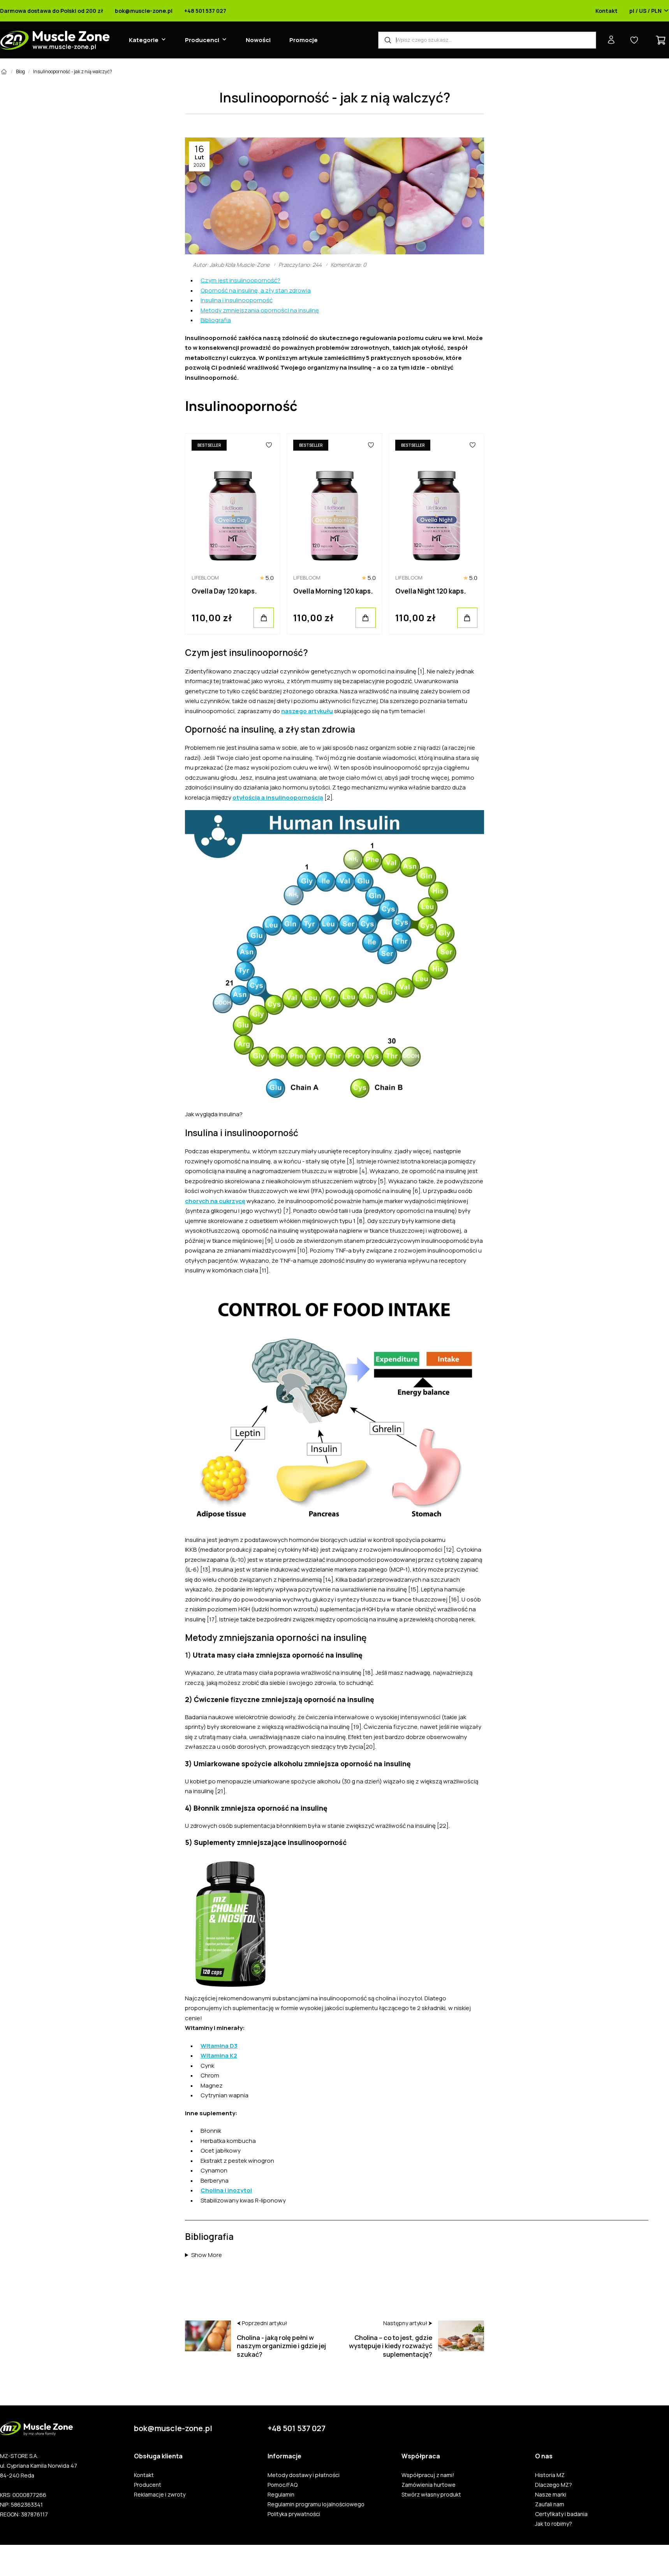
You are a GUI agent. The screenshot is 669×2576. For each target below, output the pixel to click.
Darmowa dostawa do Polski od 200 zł (52, 11)
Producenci (202, 40)
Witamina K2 (219, 2055)
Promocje (304, 40)
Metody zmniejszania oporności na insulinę (260, 310)
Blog (20, 71)
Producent (148, 2485)
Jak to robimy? (554, 2524)
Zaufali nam (550, 2504)
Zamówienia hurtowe (429, 2485)
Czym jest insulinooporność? (240, 280)
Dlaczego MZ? (554, 2485)
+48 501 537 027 (205, 11)
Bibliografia (216, 320)
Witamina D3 (219, 2046)
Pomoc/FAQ (283, 2485)
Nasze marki (551, 2495)
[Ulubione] (269, 445)
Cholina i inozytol (226, 2190)
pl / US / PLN (645, 11)
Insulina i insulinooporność (237, 300)
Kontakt (607, 11)
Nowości (258, 40)
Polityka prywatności (294, 2514)
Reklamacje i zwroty (160, 2495)
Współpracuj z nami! (428, 2475)
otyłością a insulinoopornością (278, 797)
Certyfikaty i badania (561, 2514)
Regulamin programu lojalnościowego (316, 2504)
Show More (207, 2255)
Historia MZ (550, 2475)
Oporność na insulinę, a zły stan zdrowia (256, 290)
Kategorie (144, 40)
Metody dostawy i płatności (304, 2475)
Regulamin (281, 2495)
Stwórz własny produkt (431, 2495)
